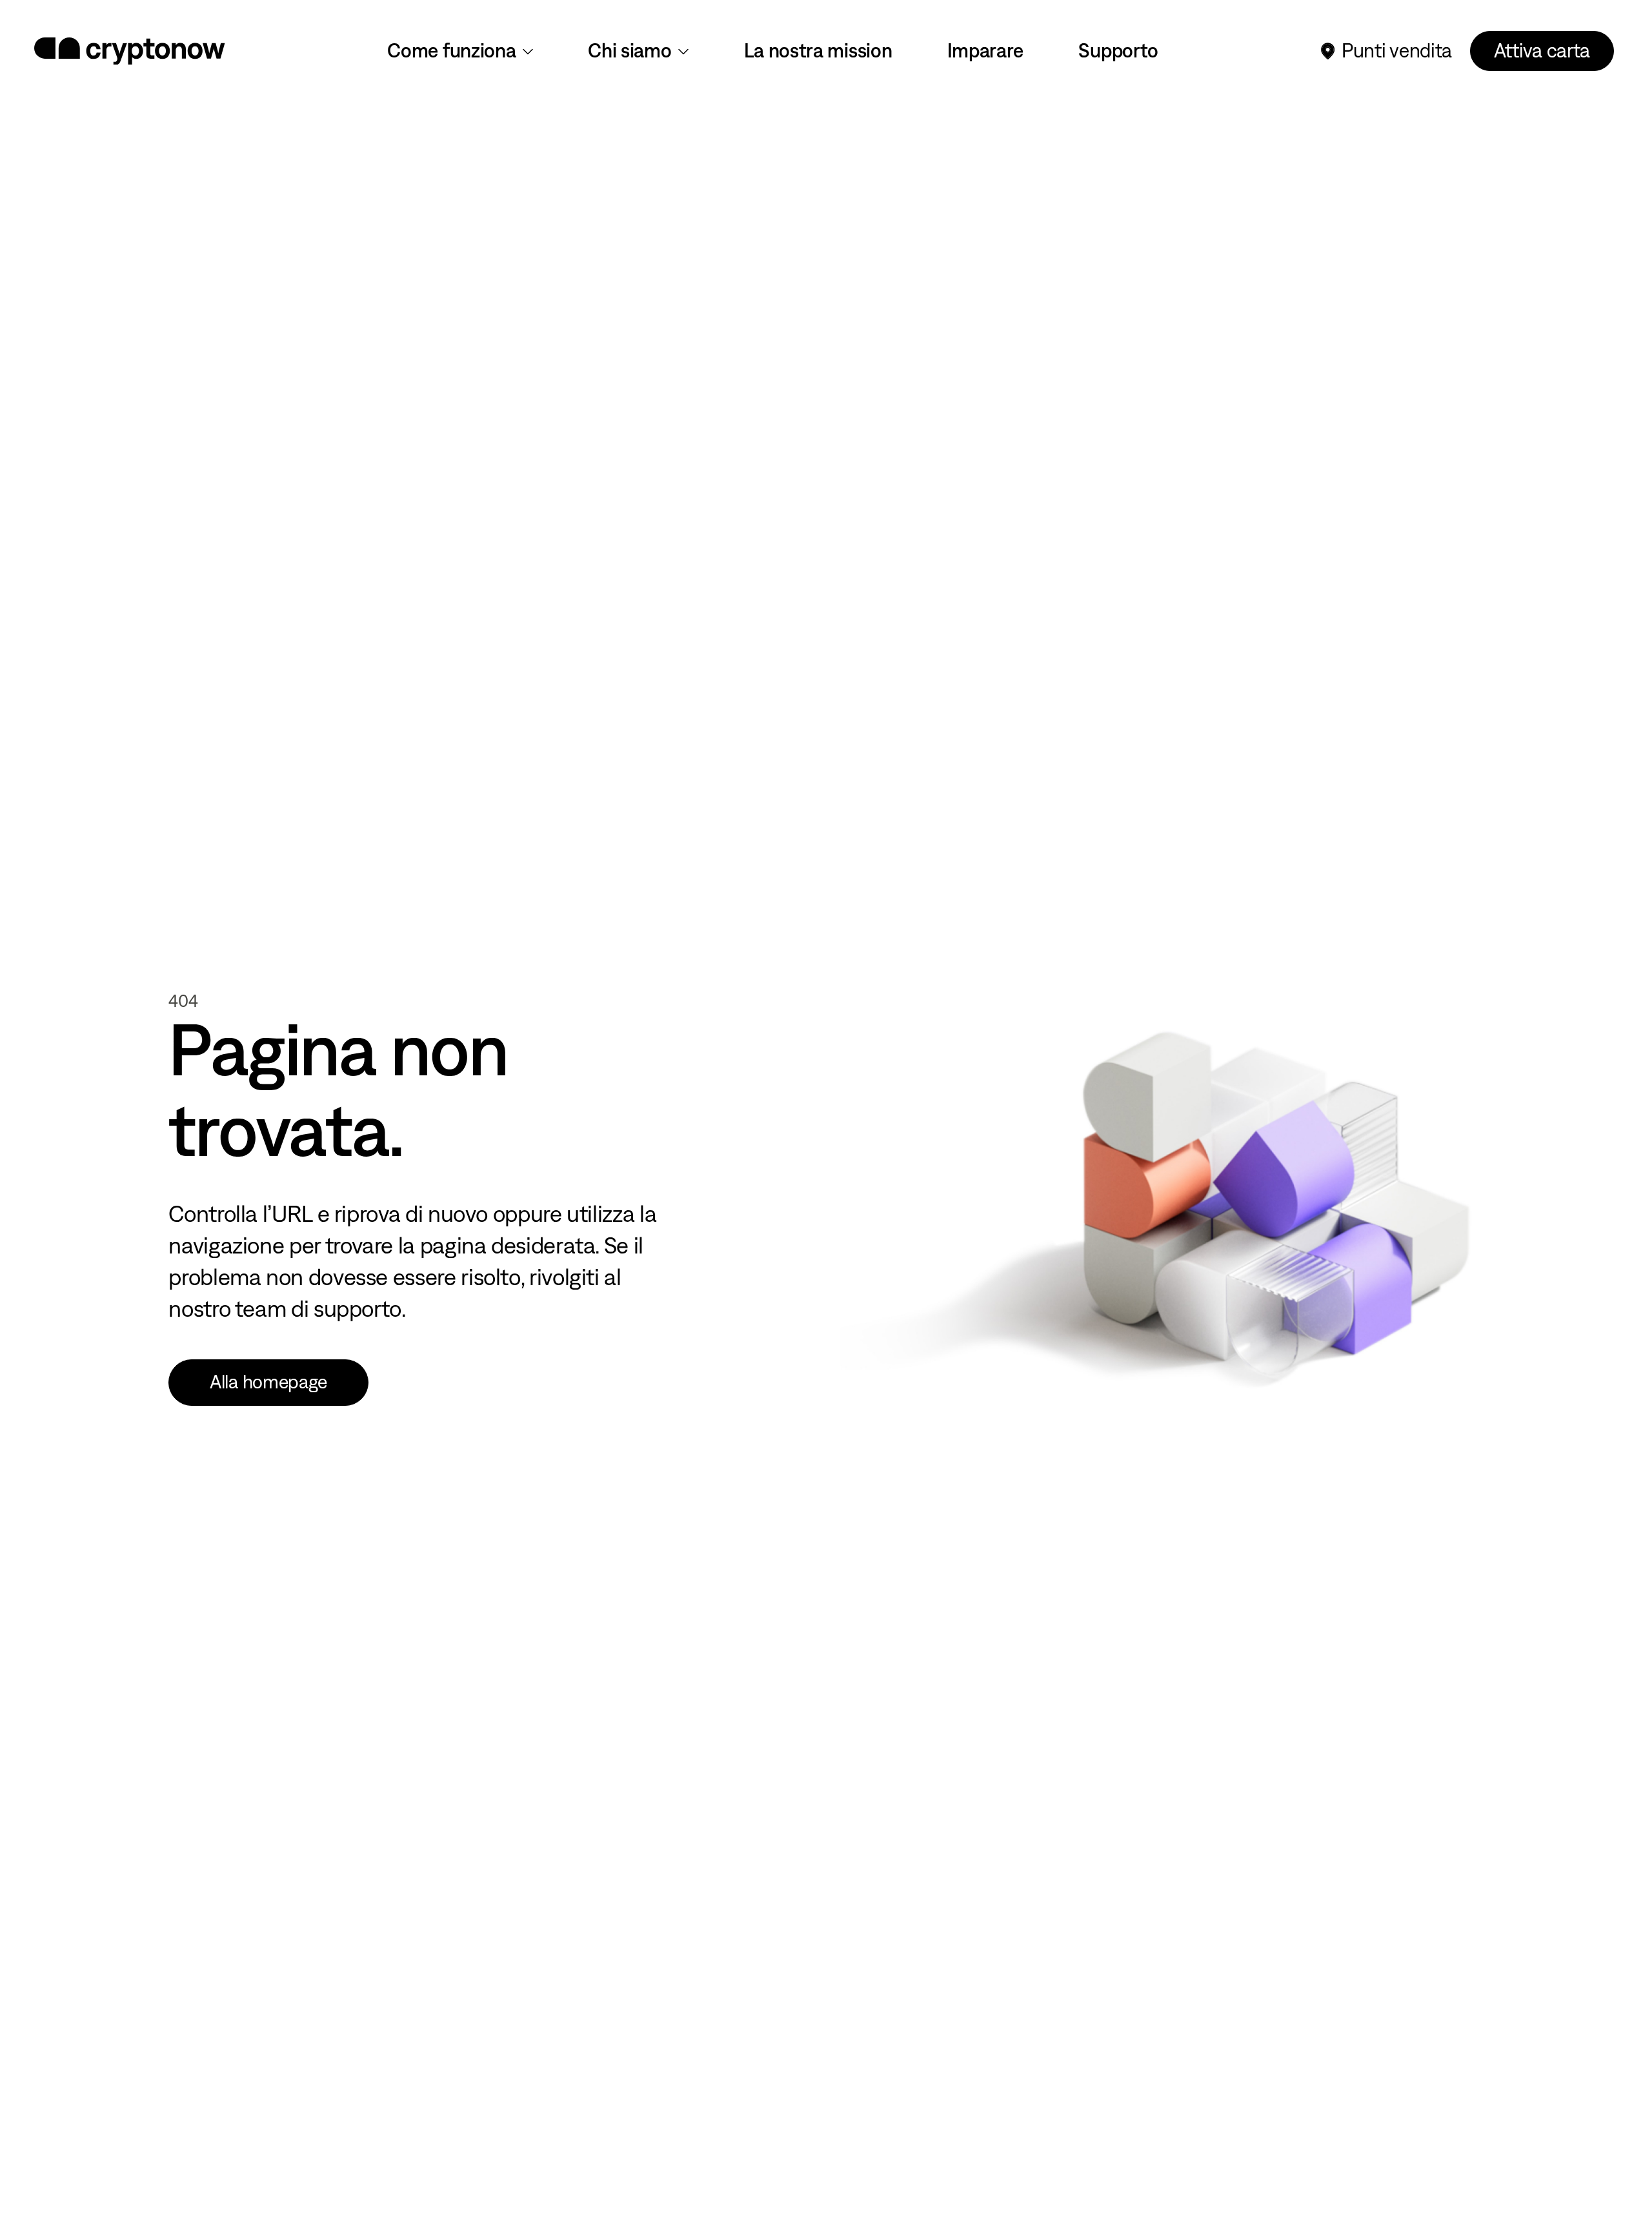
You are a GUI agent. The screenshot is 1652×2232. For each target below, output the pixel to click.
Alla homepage (268, 1382)
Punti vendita (1397, 51)
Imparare (986, 51)
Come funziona (451, 51)
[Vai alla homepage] (130, 51)
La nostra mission (818, 51)
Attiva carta (1542, 51)
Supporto (1118, 51)
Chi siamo (630, 51)
